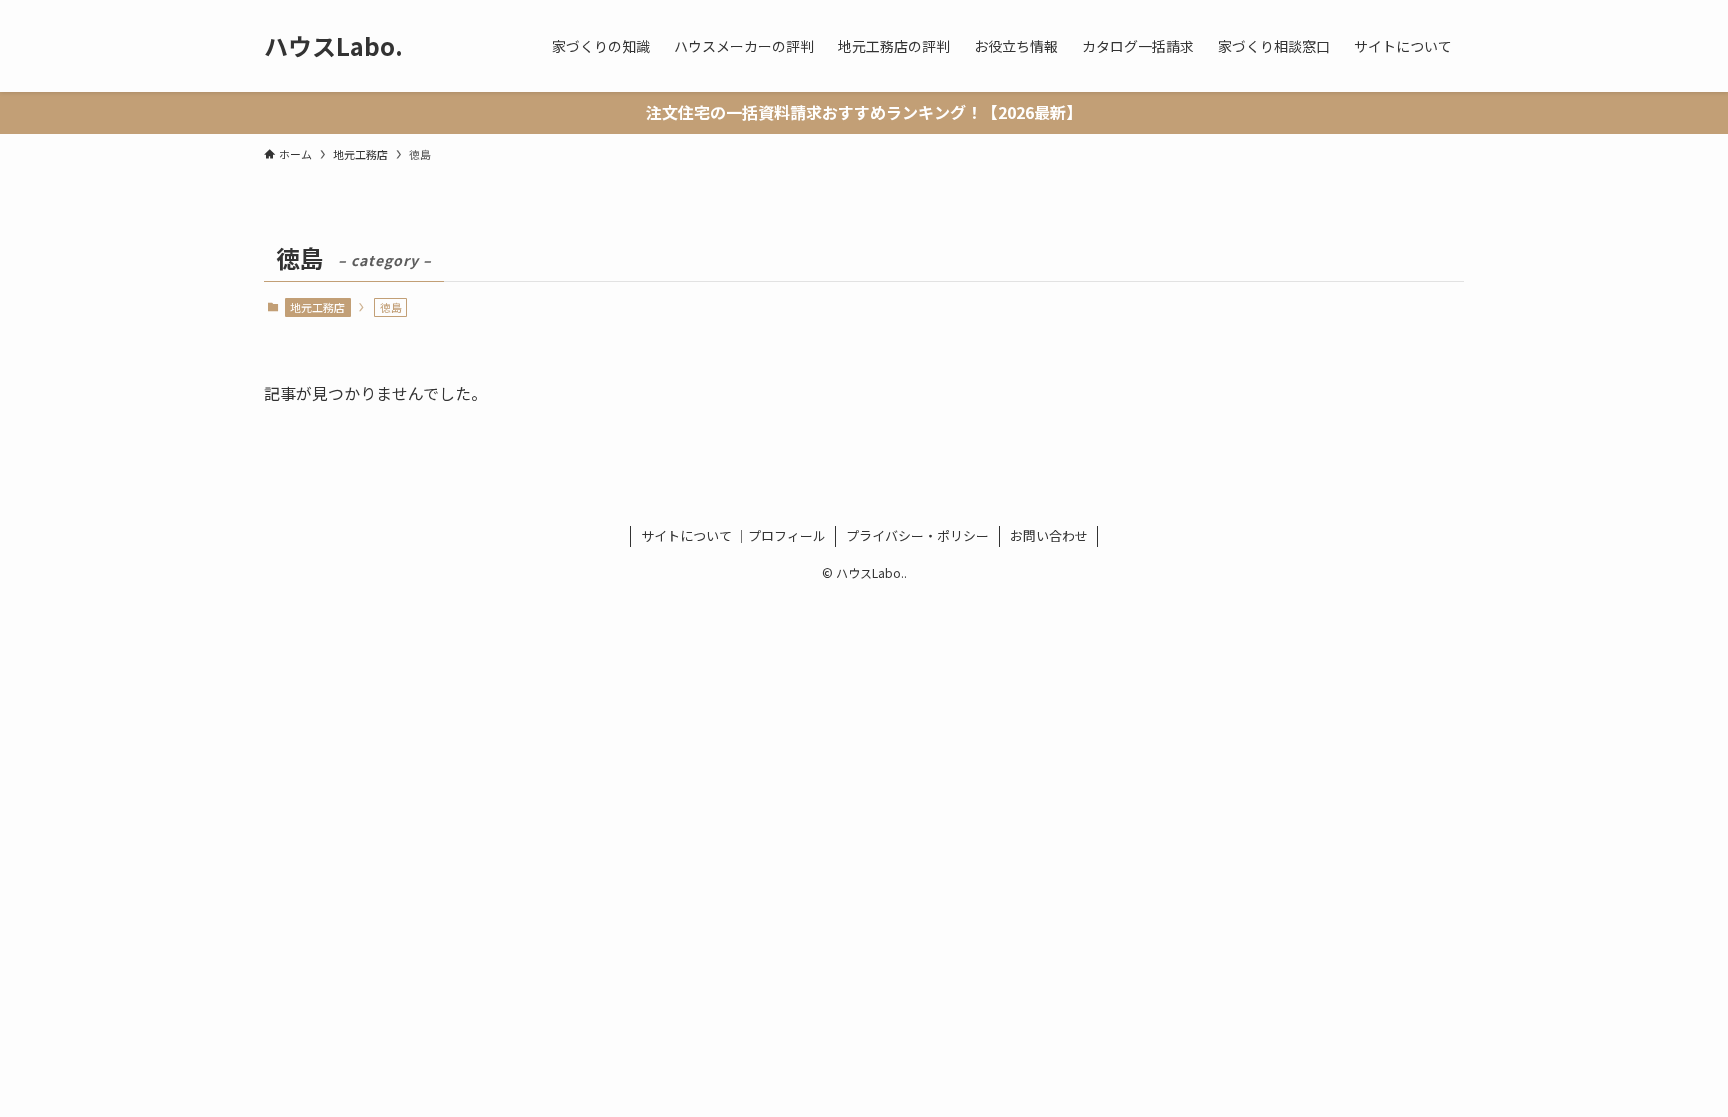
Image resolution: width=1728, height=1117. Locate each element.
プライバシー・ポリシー (917, 535)
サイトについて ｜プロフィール (733, 535)
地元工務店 (317, 307)
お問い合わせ (1049, 535)
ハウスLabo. (333, 46)
